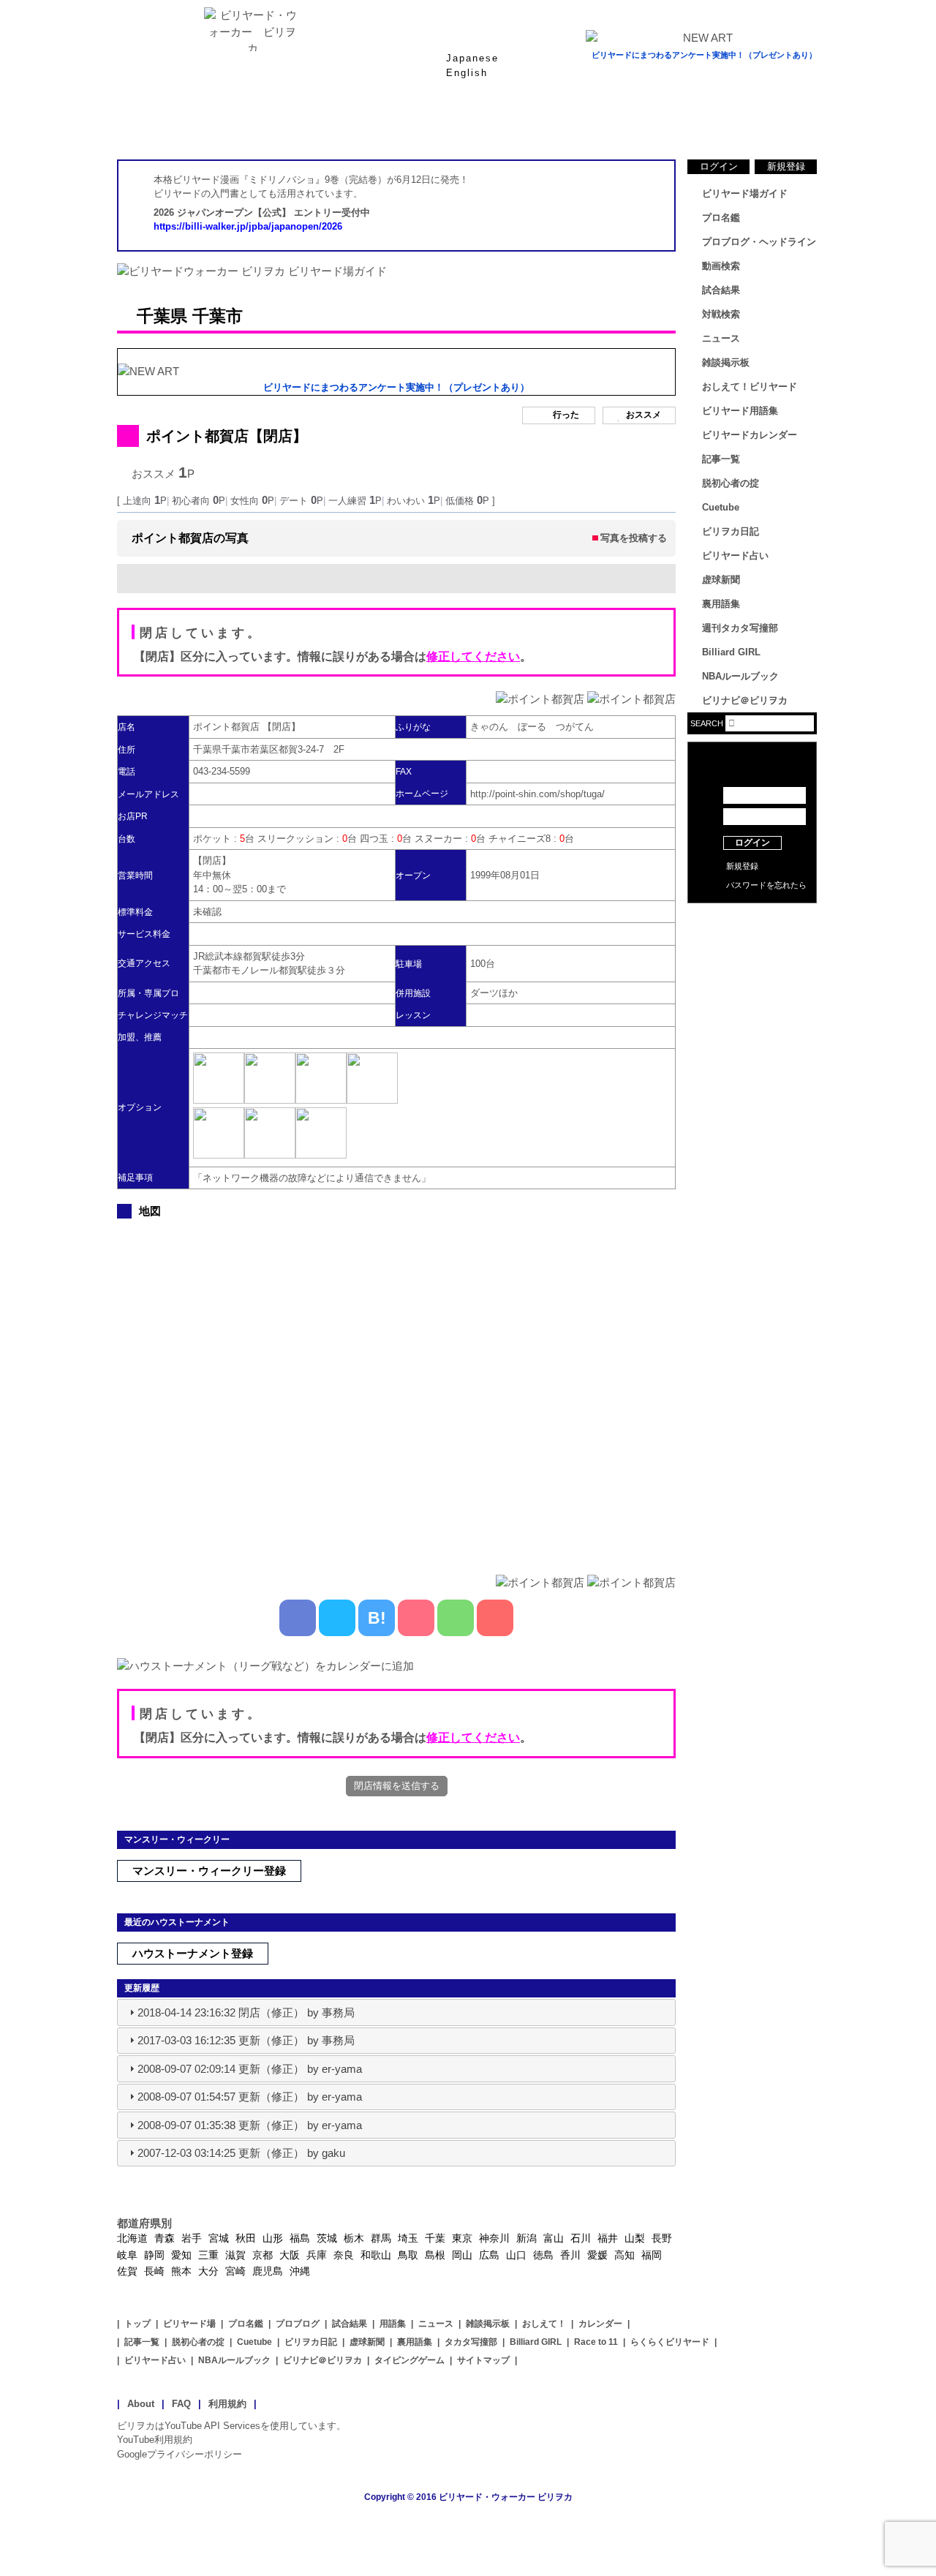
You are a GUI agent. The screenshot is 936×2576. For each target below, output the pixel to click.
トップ (137, 2324)
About (141, 2404)
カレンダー (600, 2324)
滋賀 (235, 2255)
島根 (435, 2255)
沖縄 (300, 2271)
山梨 (635, 2238)
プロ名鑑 (409, 124)
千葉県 (162, 316)
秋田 (246, 2238)
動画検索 (721, 266)
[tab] (396, 2012)
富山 (554, 2238)
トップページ (175, 124)
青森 (165, 2238)
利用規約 (227, 2404)
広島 (489, 2255)
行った (566, 415)
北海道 (132, 2238)
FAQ (181, 2404)
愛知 (181, 2255)
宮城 (219, 2238)
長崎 (154, 2271)
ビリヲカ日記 (731, 531)
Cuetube (721, 507)
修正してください (473, 656)
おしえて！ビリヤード (750, 387)
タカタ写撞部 (471, 2342)
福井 (608, 2238)
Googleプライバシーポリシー (180, 2454)
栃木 (354, 2238)
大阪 (290, 2255)
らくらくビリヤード (670, 2342)
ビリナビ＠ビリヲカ (745, 700)
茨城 (327, 2238)
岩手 (192, 2238)
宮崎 (235, 2271)
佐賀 (127, 2271)
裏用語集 (721, 604)
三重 (208, 2255)
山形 (273, 2238)
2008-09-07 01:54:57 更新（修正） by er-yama (250, 2097)
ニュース (760, 124)
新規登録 (786, 166)
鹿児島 (268, 2271)
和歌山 (376, 2255)
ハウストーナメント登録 (193, 1953)
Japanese (472, 58)
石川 (581, 2238)
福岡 (652, 2255)
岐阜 (127, 2255)
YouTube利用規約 (155, 2440)
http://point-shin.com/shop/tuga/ (537, 794)
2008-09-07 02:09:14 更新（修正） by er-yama (250, 2069)
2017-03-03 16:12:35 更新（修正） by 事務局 (246, 2040)
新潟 (526, 2238)
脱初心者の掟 (731, 483)
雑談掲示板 (726, 362)
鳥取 (408, 2255)
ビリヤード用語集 (643, 124)
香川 (570, 2255)
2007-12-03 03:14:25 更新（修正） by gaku (241, 2153)
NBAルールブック (740, 676)
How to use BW (752, 922)
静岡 (154, 2255)
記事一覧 (721, 459)
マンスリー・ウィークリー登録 (209, 1871)
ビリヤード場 (189, 2324)
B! (377, 1618)
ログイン (719, 166)
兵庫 (317, 2255)
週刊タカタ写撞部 (740, 628)
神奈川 (494, 2238)
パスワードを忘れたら (766, 885)
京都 (263, 2255)
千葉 (435, 2238)
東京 (462, 2238)
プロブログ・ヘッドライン (759, 242)
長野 (662, 2238)
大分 (208, 2271)
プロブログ (298, 2324)
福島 (300, 2238)
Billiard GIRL (731, 652)
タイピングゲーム (409, 2360)
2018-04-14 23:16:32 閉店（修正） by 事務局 (246, 2012)
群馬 (381, 2238)
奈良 (344, 2255)
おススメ (643, 415)
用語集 (393, 2324)
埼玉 (408, 2238)
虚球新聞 (721, 580)
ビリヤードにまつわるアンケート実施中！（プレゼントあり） (704, 55)
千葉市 (218, 316)
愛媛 (597, 2255)
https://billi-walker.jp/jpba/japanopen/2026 (248, 226)
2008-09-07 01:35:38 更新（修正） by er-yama (250, 2125)
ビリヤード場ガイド (292, 124)
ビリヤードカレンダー (750, 435)
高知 (624, 2255)
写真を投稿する (634, 538)
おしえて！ (544, 2324)
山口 (516, 2255)
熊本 (181, 2271)
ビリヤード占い (735, 556)
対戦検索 (721, 314)
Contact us (752, 944)
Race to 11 (596, 2342)
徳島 (543, 2255)
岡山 (462, 2255)
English (467, 73)
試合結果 (526, 124)
